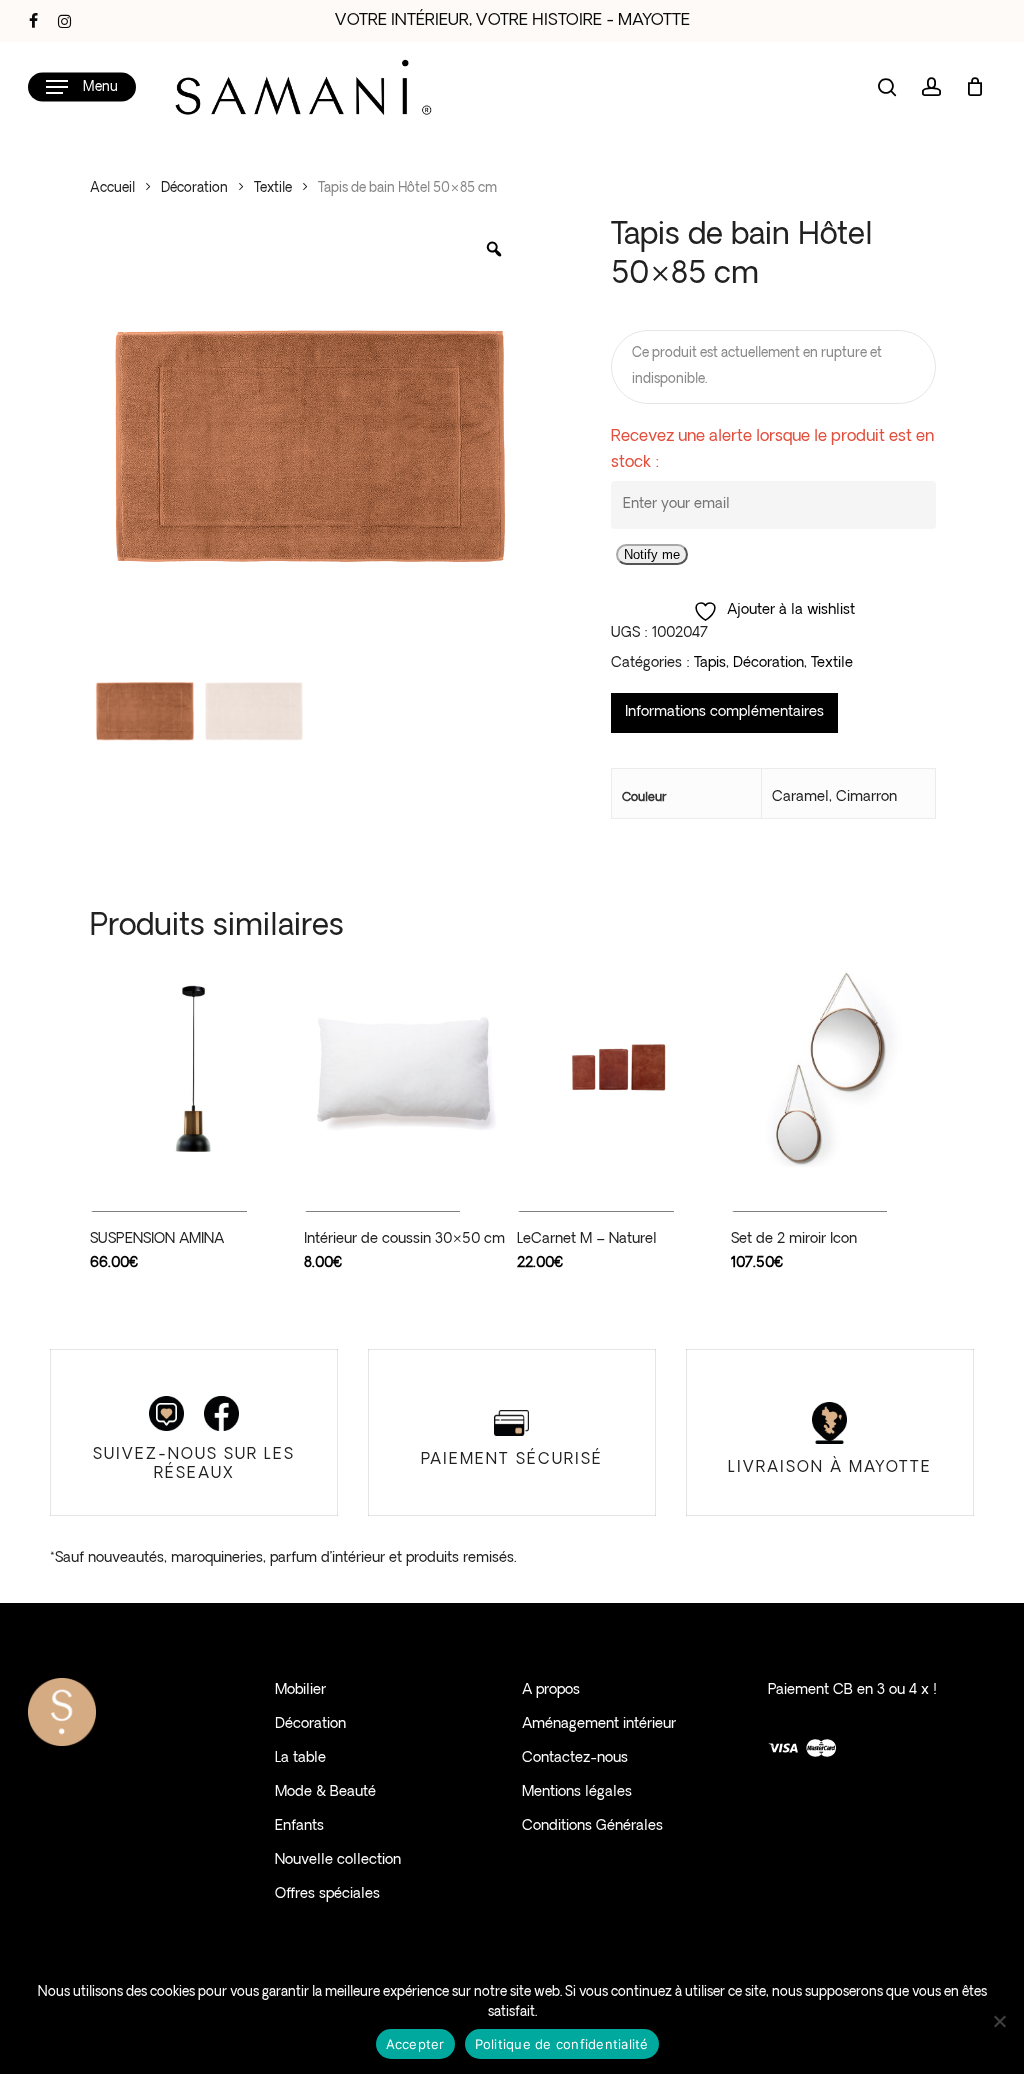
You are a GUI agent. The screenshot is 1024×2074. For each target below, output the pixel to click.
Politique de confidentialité (562, 2044)
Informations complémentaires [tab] (724, 712)
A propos (551, 1690)
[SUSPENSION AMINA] (191, 1069)
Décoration (194, 188)
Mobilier (300, 1690)
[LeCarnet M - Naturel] (618, 1069)
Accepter (415, 2044)
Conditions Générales (592, 1826)
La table (300, 1758)
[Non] (999, 2021)
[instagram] (64, 21)
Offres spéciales (327, 1894)
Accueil (112, 188)
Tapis (710, 663)
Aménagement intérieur (599, 1724)
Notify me (652, 554)
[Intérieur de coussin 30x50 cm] (405, 1069)
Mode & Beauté (325, 1792)
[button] (82, 87)
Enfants (299, 1826)
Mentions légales (577, 1792)
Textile (273, 188)
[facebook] (33, 21)
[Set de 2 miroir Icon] (832, 1069)
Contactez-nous (575, 1758)
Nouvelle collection (338, 1860)
